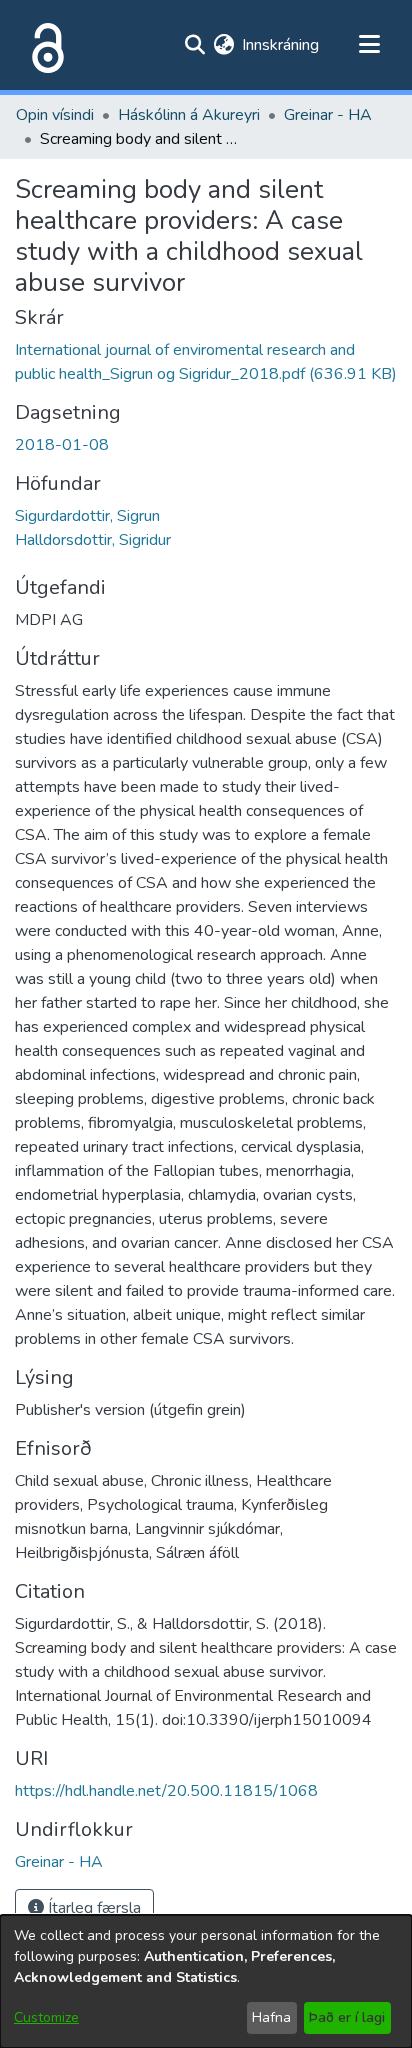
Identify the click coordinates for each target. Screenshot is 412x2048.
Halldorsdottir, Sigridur (93, 540)
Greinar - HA (328, 115)
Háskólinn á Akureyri (189, 115)
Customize (46, 2017)
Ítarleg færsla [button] (92, 1908)
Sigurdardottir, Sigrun (87, 516)
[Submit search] (194, 45)
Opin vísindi (55, 115)
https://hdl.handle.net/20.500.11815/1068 (166, 1791)
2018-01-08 (62, 445)
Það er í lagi (347, 2017)
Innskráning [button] (281, 45)
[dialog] (206, 1981)
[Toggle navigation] (369, 45)
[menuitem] (223, 45)
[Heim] (44, 45)
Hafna (271, 2017)
